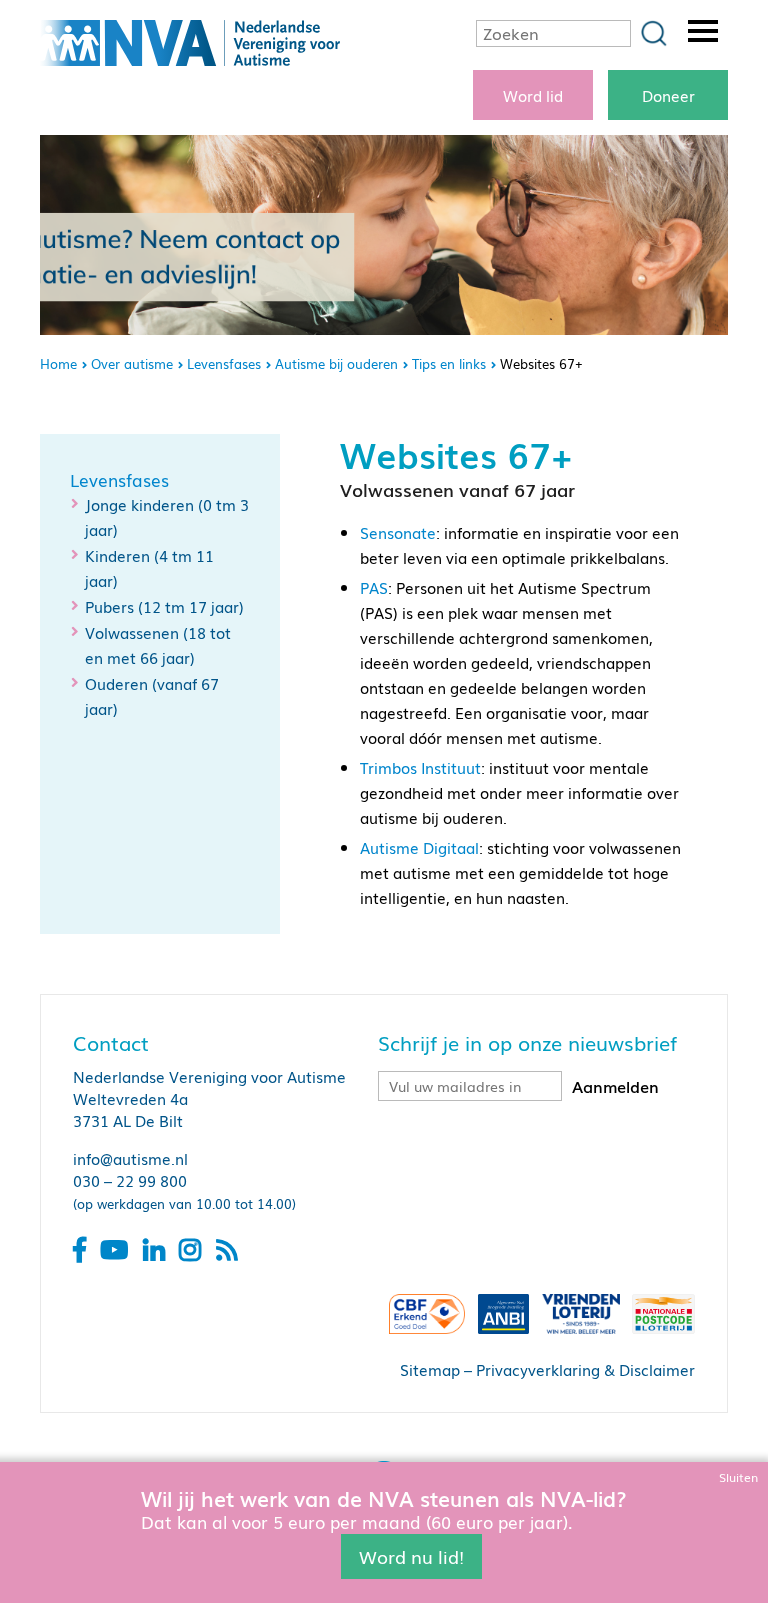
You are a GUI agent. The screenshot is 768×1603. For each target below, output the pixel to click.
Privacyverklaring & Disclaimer (585, 1369)
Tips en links (449, 363)
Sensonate (398, 532)
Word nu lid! (411, 1556)
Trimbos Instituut (420, 767)
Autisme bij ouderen (336, 363)
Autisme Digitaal (419, 847)
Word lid (533, 95)
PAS (374, 587)
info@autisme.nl (130, 1158)
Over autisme (132, 363)
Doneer (668, 95)
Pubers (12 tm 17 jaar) (164, 606)
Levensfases (224, 363)
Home (58, 363)
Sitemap (430, 1369)
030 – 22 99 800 (130, 1180)
